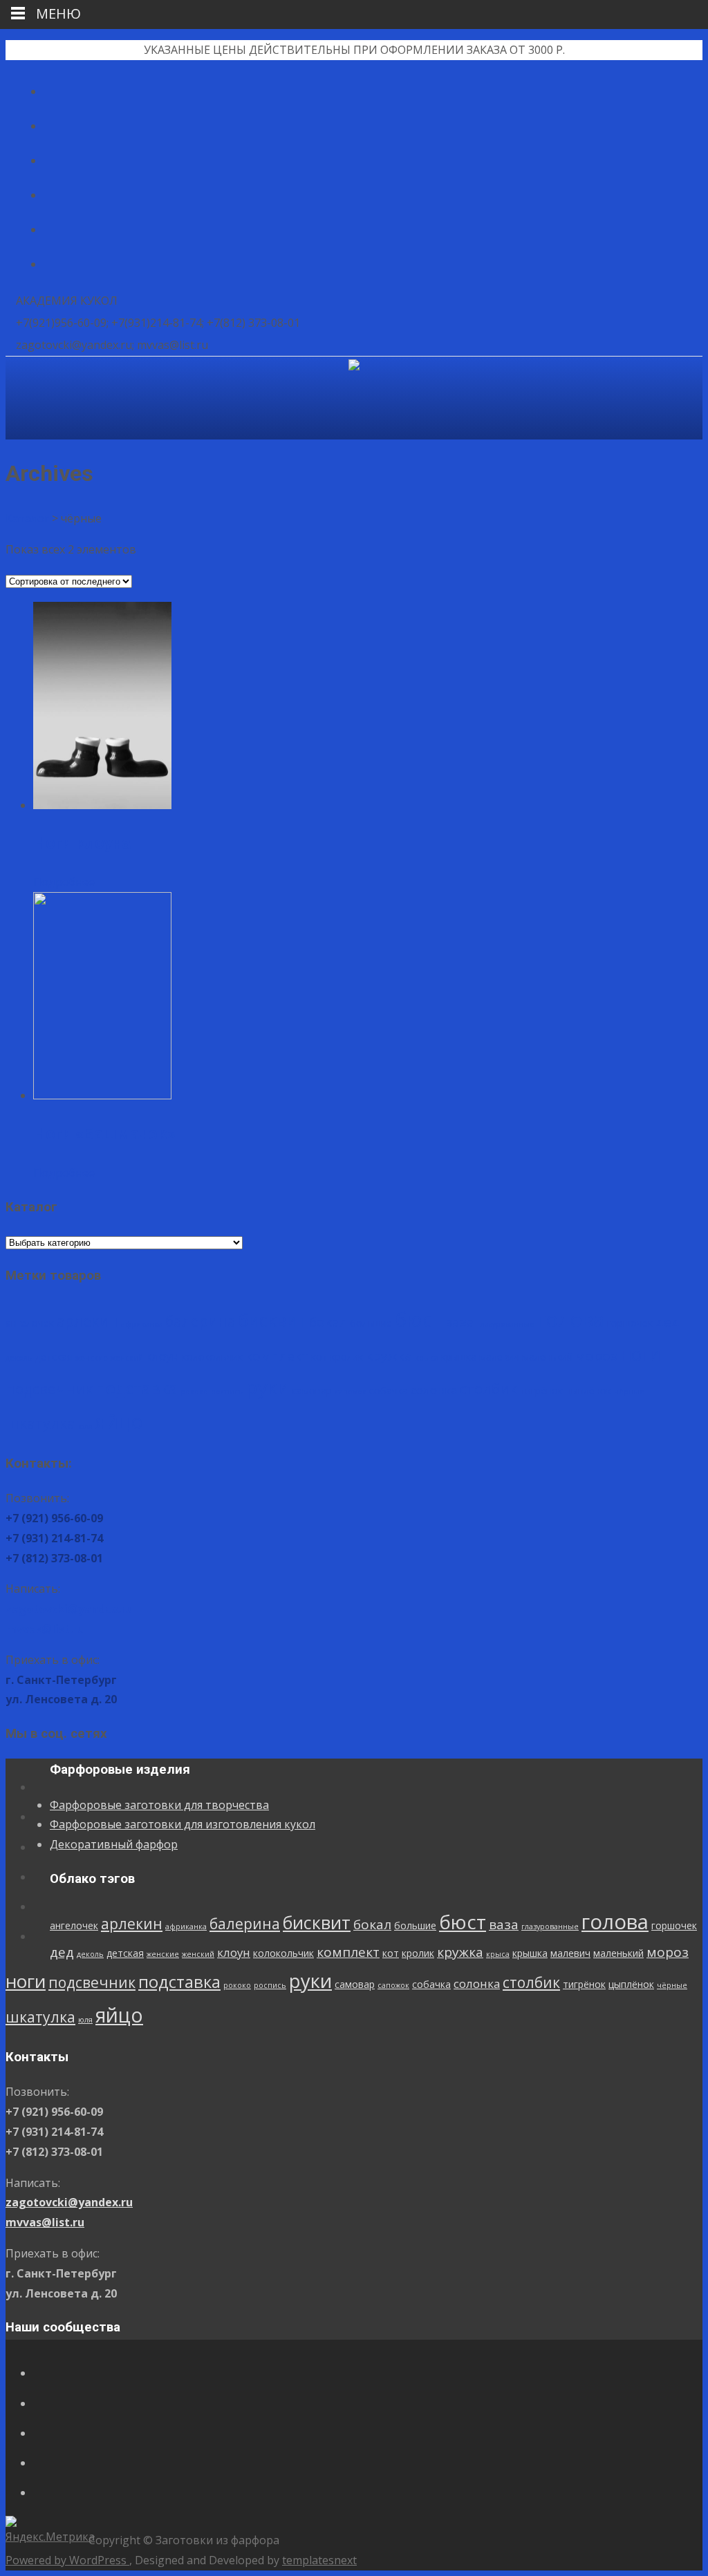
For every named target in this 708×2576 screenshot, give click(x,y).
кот (319, 1357)
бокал (328, 1322)
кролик (347, 1357)
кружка (389, 1356)
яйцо (119, 1421)
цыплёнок (588, 1391)
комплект (277, 1356)
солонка (434, 1390)
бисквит (272, 1320)
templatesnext (319, 2560)
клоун (162, 1356)
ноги (640, 1354)
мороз (596, 1356)
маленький (547, 1357)
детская (54, 1357)
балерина (201, 1321)
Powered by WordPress (67, 2560)
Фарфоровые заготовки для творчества (159, 1805)
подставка (137, 1388)
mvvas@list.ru (45, 1629)
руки (268, 1387)
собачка (389, 1391)
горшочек (630, 1323)
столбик (488, 1389)
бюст (418, 1319)
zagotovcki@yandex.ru (69, 1609)
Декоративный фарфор (114, 1844)
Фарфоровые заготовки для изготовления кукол (183, 1824)
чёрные (629, 1392)
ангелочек (30, 1323)
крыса (427, 1358)
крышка (459, 1357)
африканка (142, 1324)
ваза (459, 1322)
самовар (312, 1391)
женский (127, 1358)
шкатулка (40, 1423)
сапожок (351, 1392)
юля (85, 1426)
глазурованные (506, 1324)
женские (92, 1358)
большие (371, 1323)
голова (571, 1319)
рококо (194, 1392)
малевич (499, 1357)
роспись (227, 1392)
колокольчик (212, 1357)
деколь (19, 1358)
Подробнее (64, 882)
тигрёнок (541, 1391)
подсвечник (49, 1389)
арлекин (87, 1321)
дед (668, 1322)
